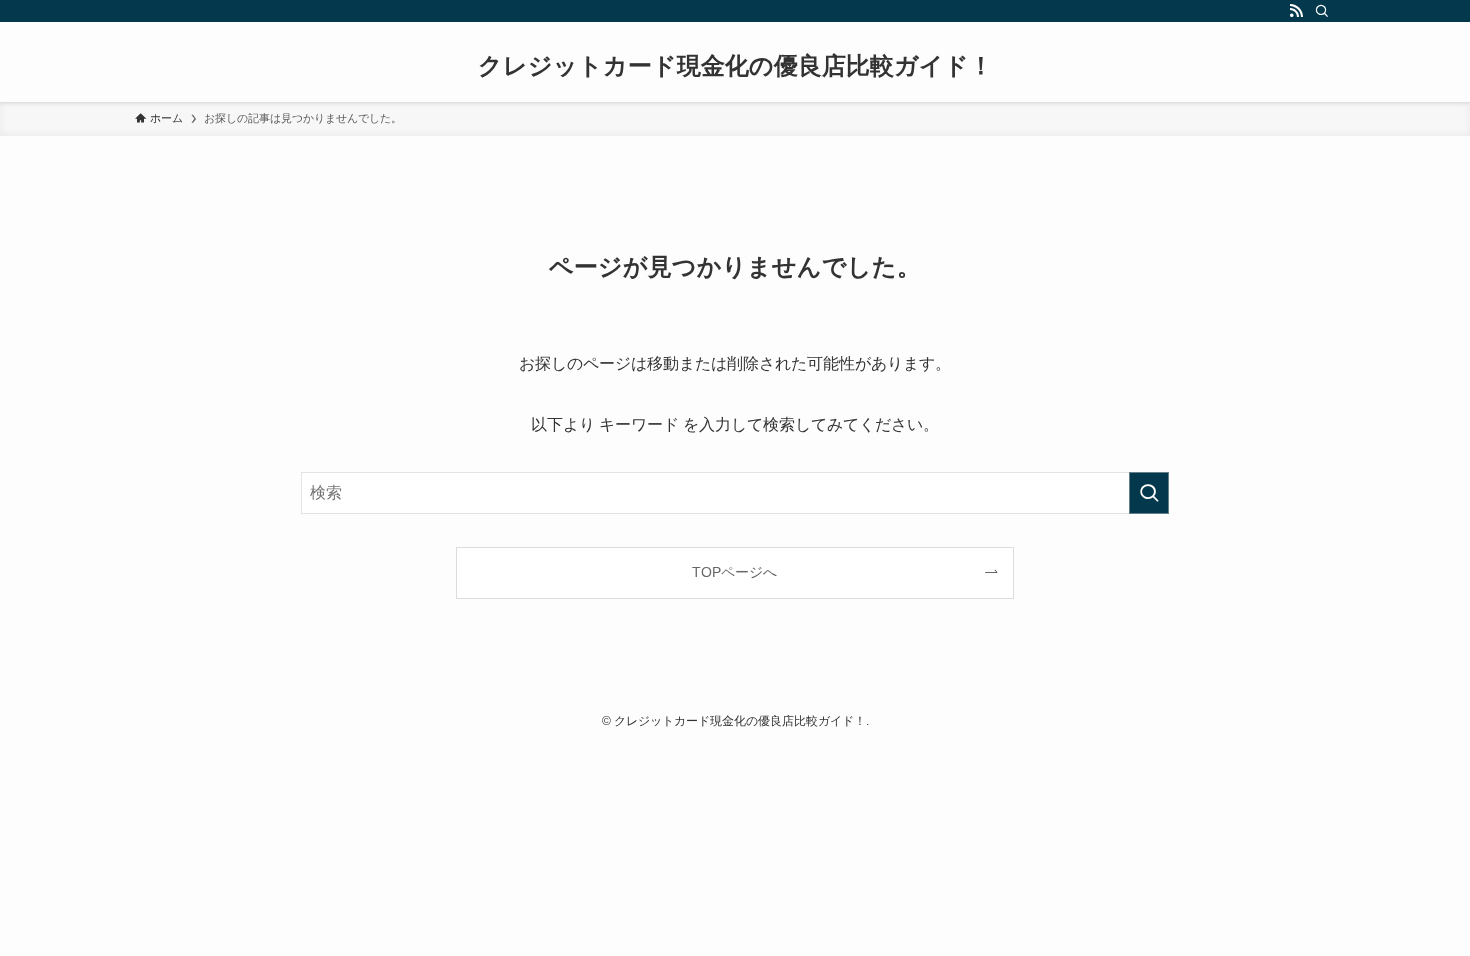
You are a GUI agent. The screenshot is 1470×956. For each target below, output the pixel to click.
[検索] (1322, 11)
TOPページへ (734, 572)
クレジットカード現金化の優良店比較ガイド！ (735, 66)
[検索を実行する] (1149, 493)
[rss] (1296, 11)
